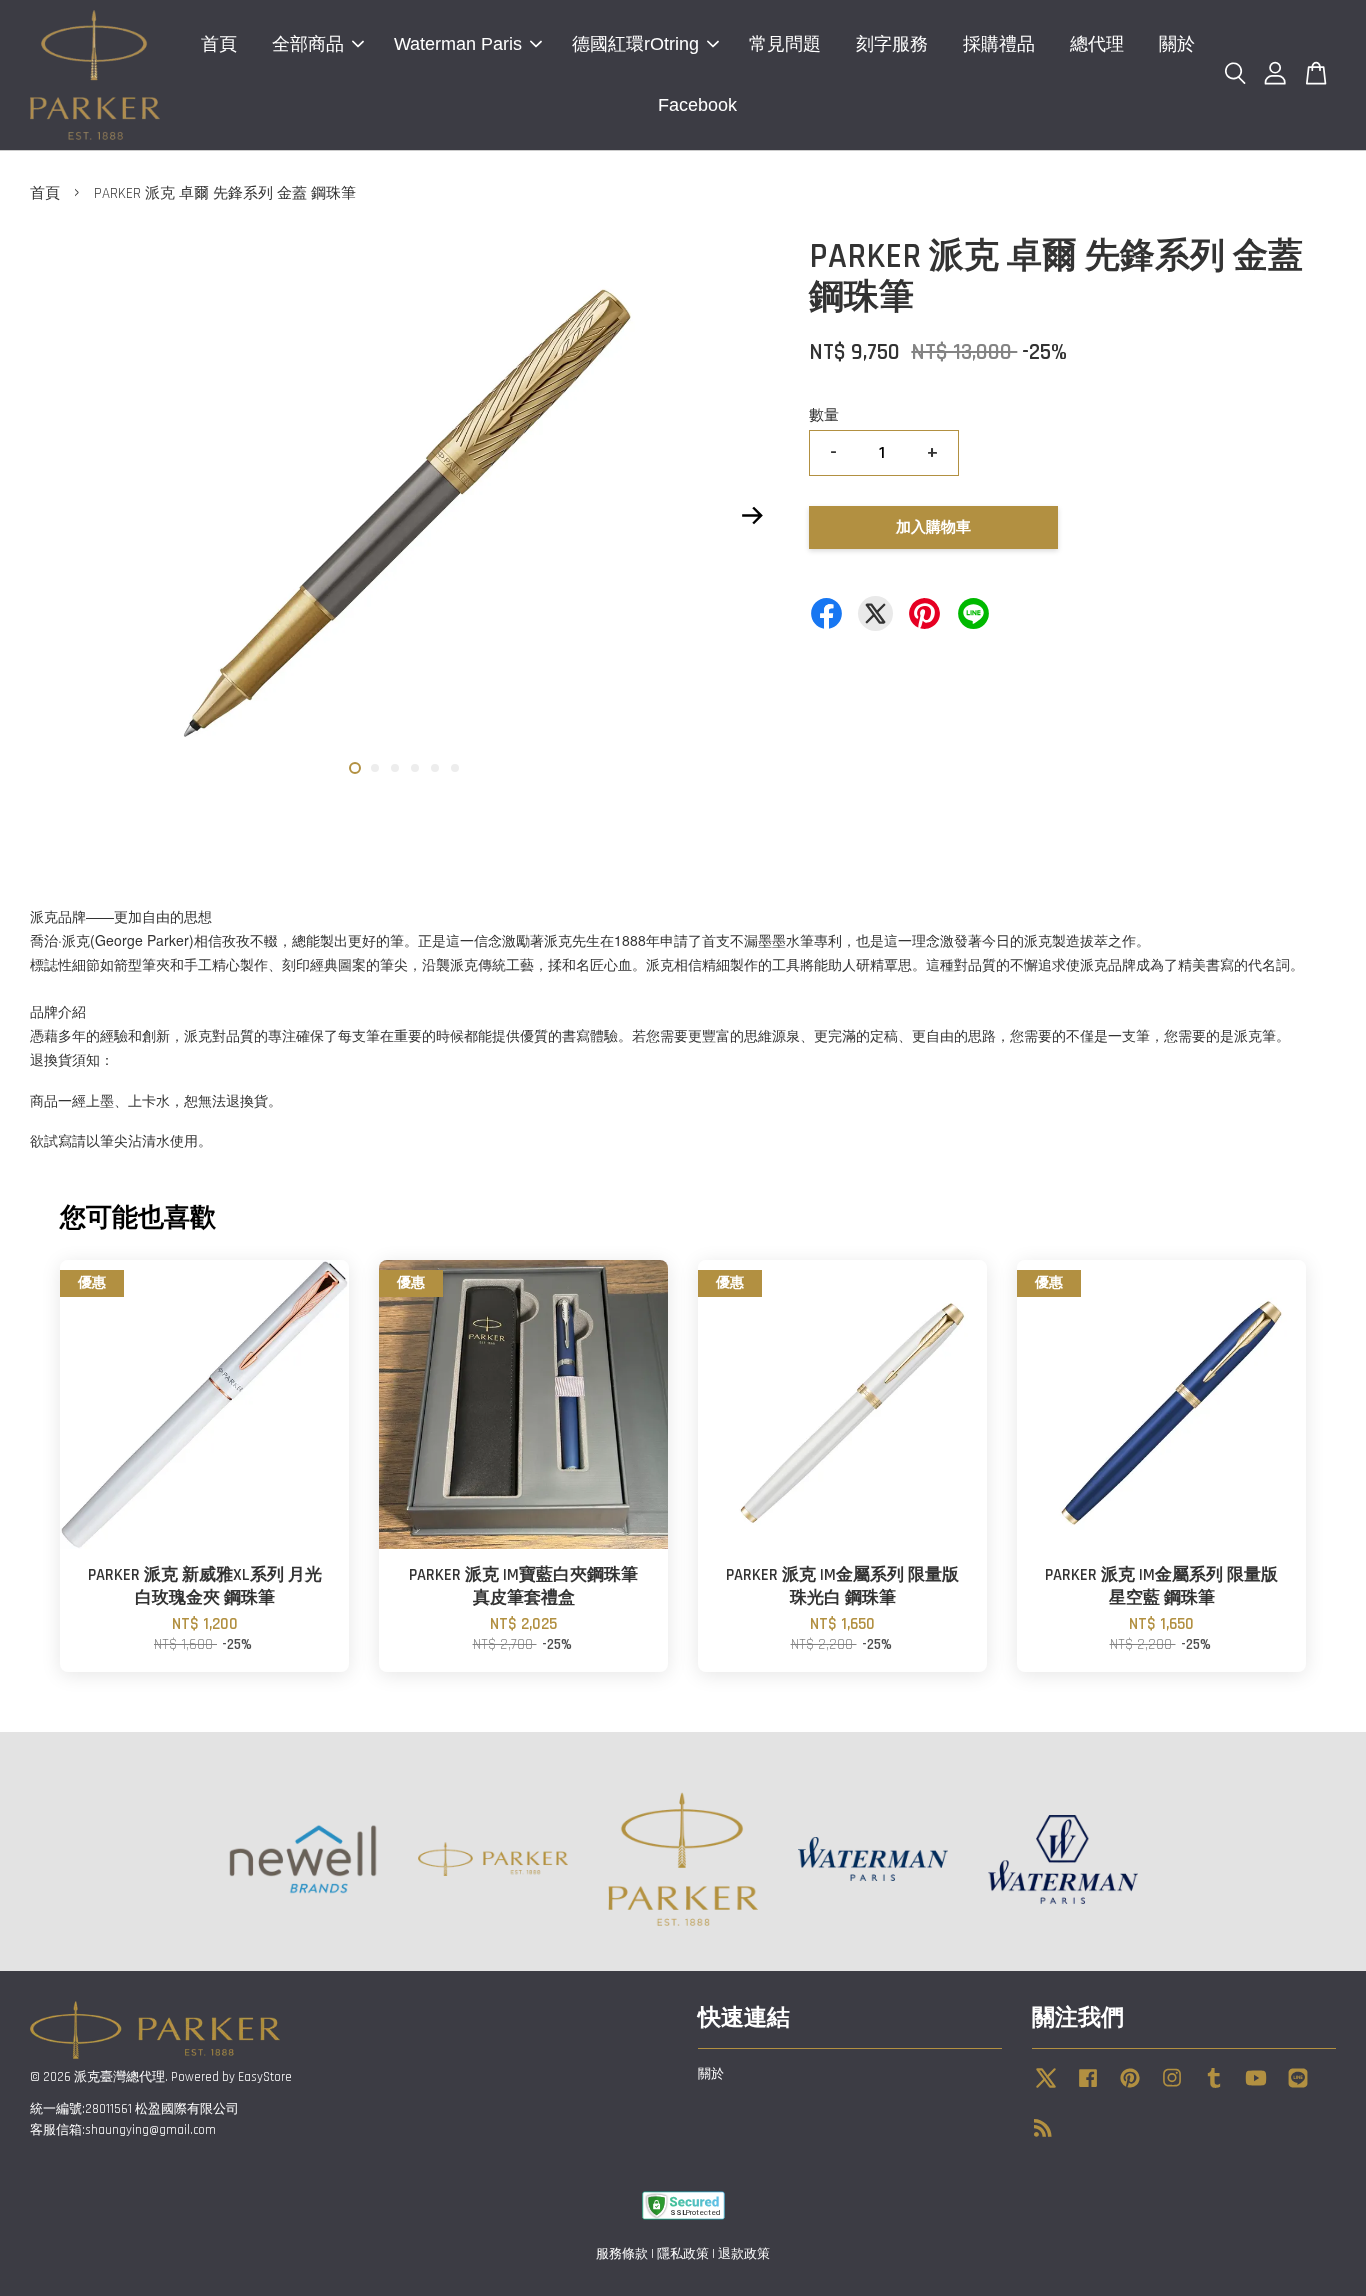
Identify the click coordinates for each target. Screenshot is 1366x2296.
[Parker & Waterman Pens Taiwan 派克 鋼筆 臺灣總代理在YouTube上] (1256, 2088)
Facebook (697, 105)
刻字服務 (892, 44)
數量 (824, 415)
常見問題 (785, 44)
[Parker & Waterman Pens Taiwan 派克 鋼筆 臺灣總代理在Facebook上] (1088, 2088)
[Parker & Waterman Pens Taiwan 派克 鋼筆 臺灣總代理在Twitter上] (1046, 2088)
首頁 (219, 44)
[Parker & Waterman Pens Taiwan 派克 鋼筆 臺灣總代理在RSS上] (1043, 2132)
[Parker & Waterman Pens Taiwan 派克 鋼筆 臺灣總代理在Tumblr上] (1214, 2088)
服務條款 (622, 2254)
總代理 (1097, 44)
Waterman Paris (458, 44)
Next (752, 516)
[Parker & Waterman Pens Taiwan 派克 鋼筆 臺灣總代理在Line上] (1298, 2088)
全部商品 (308, 44)
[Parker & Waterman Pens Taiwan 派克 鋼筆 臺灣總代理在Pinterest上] (1130, 2088)
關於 (1177, 44)
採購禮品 (999, 44)
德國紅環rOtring (635, 44)
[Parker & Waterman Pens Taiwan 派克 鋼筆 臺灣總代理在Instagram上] (1172, 2088)
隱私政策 (683, 2254)
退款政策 (744, 2254)
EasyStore (265, 2077)
